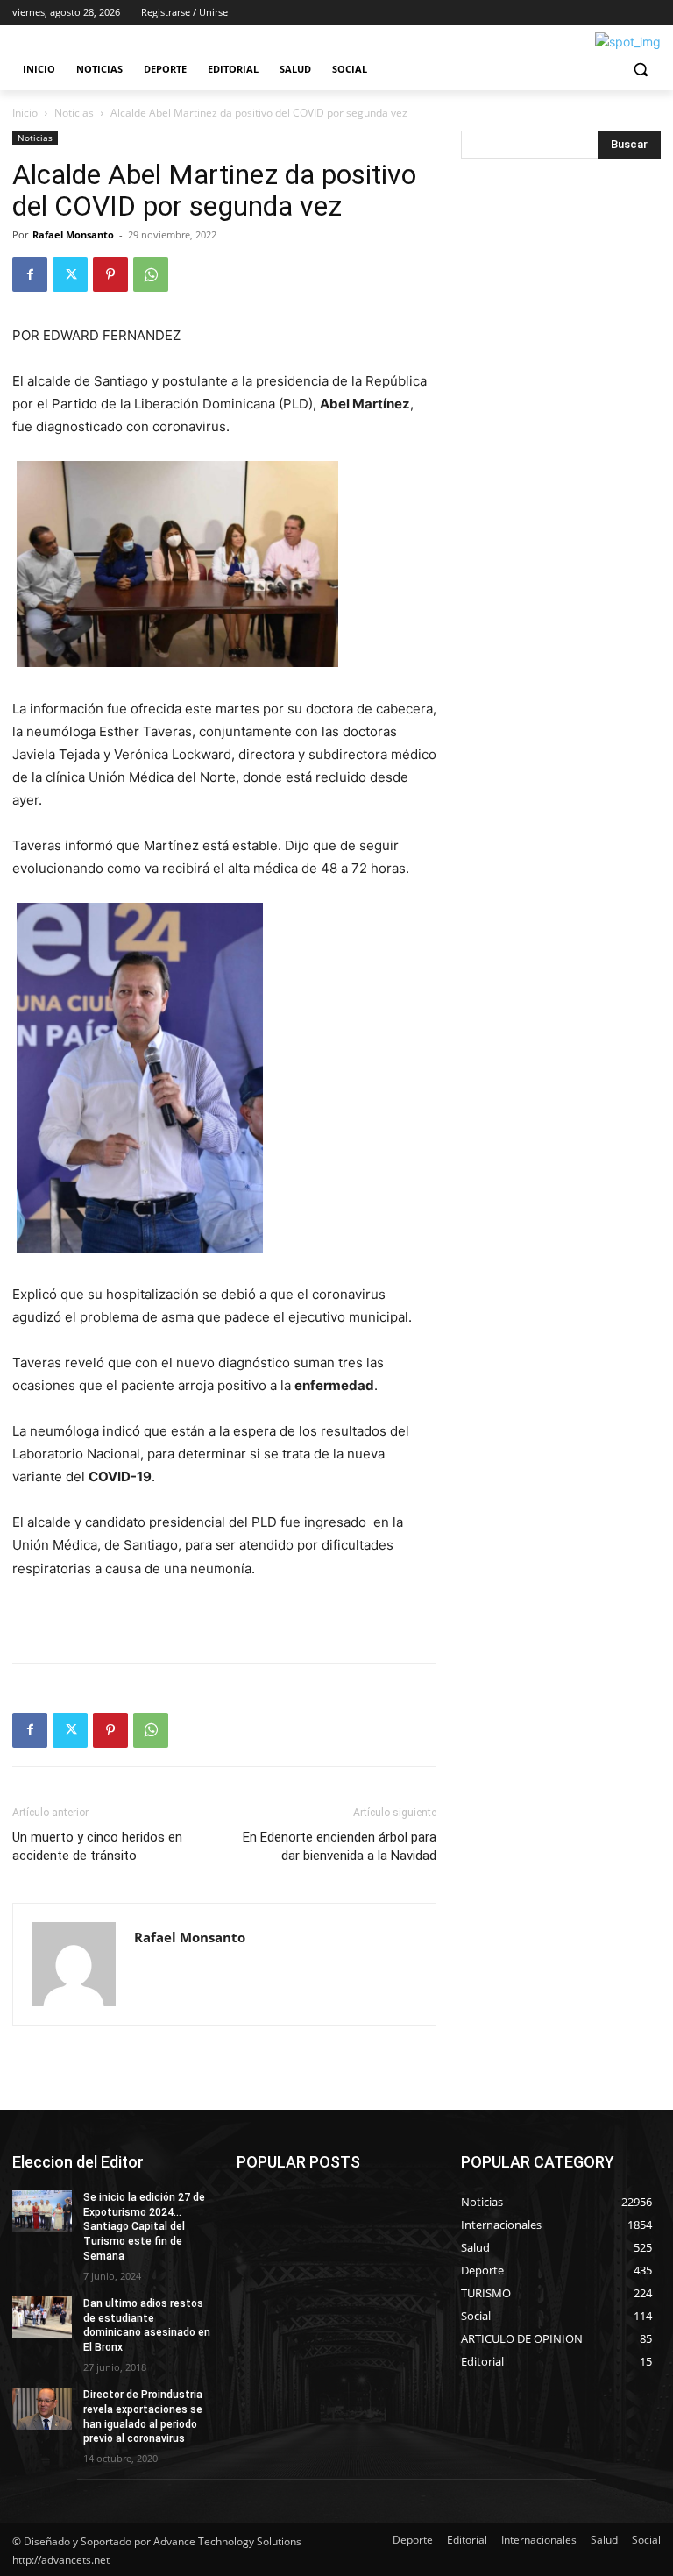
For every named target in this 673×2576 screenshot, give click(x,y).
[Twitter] (70, 274)
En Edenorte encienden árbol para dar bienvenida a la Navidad (340, 1846)
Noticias (74, 113)
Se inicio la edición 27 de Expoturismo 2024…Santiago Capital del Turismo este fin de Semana (144, 2227)
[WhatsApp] (151, 274)
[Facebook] (30, 274)
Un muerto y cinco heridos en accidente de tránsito (97, 1846)
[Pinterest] (110, 274)
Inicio (25, 113)
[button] (640, 70)
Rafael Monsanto (73, 234)
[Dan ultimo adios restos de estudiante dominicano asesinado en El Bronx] (42, 2317)
